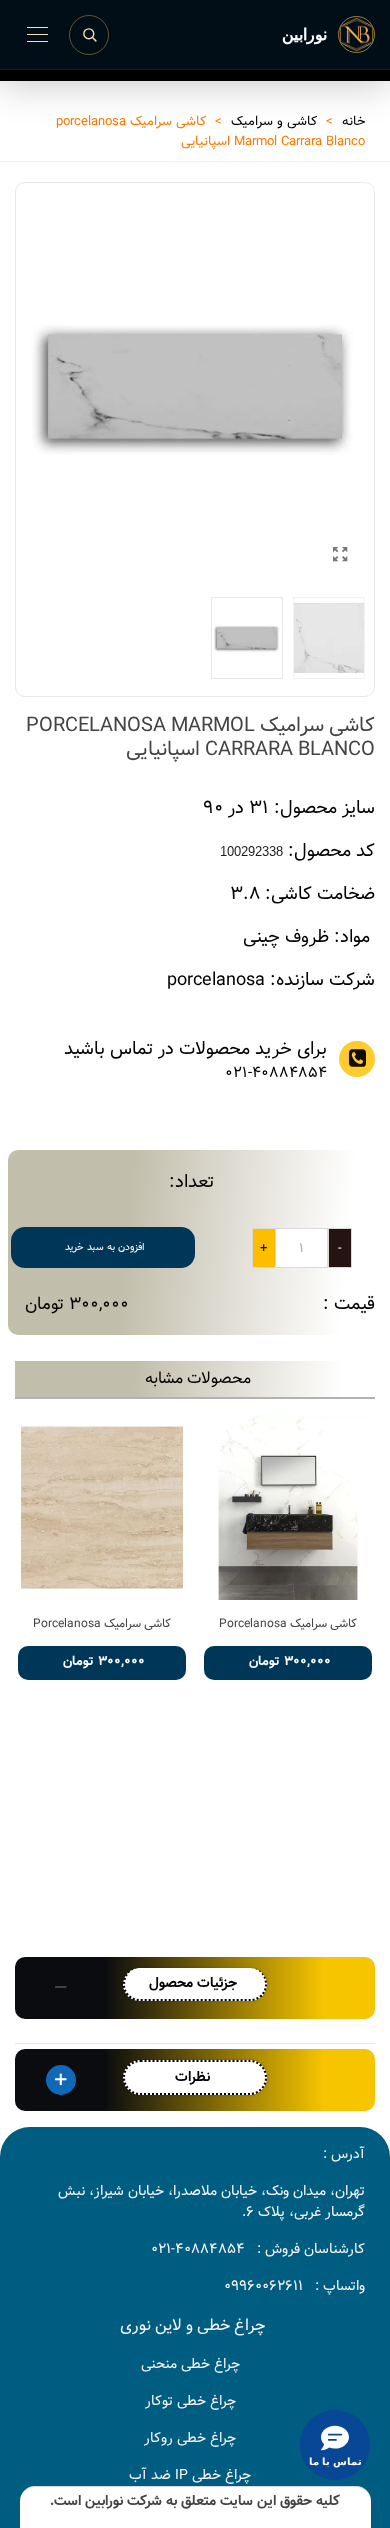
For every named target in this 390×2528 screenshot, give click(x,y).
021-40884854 (276, 1073)
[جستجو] (89, 35)
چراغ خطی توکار (190, 2401)
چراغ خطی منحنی (190, 2364)
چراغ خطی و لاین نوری (192, 2325)
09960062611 (263, 2286)
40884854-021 (198, 2249)
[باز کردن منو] (37, 35)
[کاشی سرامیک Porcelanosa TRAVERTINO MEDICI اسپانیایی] (102, 1507)
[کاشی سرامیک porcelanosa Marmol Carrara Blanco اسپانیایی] (340, 556)
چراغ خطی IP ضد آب (190, 2475)
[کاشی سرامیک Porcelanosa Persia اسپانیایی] (288, 1507)
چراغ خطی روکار (190, 2438)
